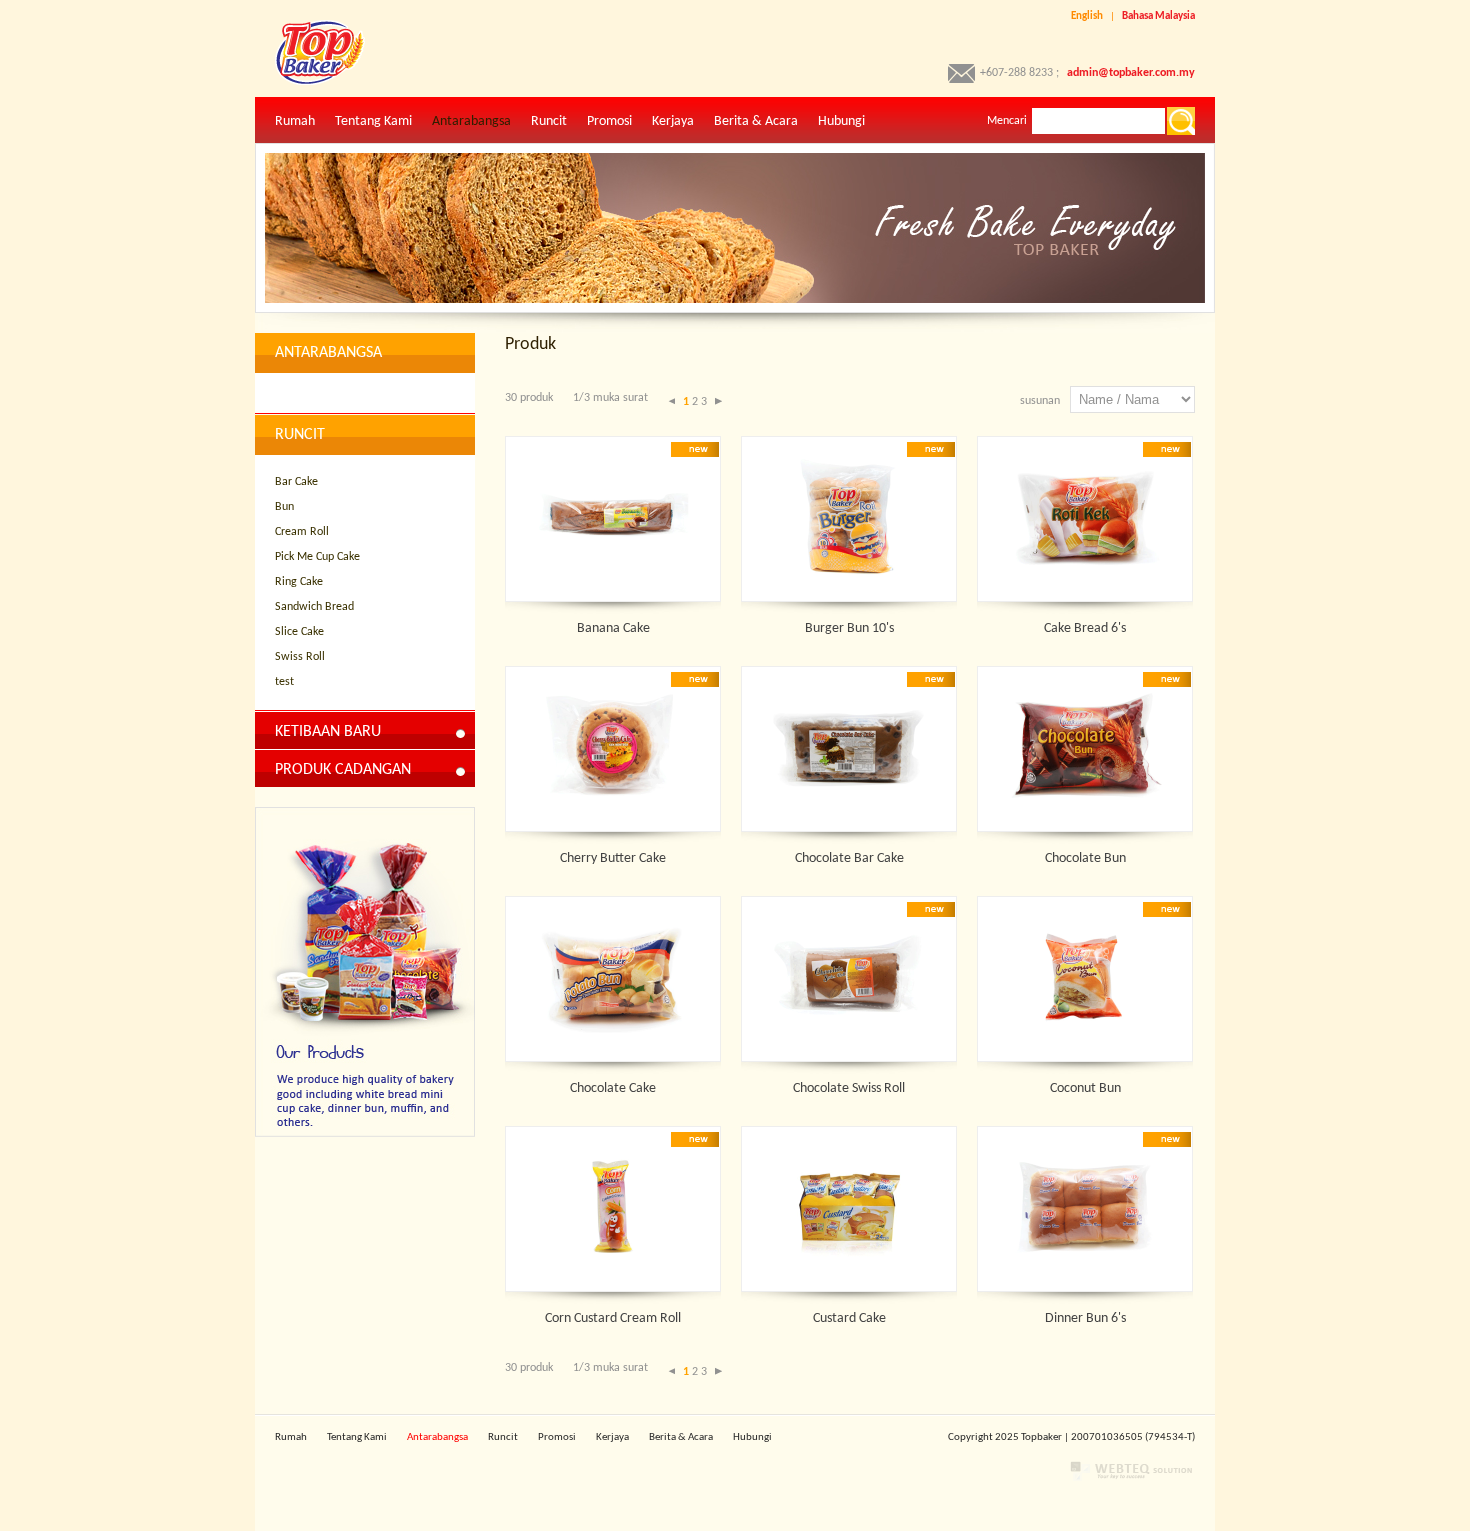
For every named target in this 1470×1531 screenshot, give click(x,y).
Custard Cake (849, 1318)
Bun (284, 507)
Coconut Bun (1085, 1088)
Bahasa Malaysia (1158, 16)
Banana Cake (613, 628)
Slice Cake (299, 632)
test (284, 682)
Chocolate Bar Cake (849, 858)
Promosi (609, 121)
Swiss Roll (300, 657)
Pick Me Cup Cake (317, 557)
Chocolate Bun (1085, 858)
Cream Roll (302, 532)
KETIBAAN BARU (328, 732)
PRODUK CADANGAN (343, 770)
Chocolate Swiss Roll (849, 1088)
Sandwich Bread (314, 607)
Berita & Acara (756, 121)
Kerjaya (673, 121)
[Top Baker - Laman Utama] (310, 82)
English (1087, 16)
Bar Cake (296, 482)
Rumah (295, 121)
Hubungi (841, 121)
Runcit (549, 121)
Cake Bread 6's (1085, 628)
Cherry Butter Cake (613, 858)
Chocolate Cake (613, 1088)
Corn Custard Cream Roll (613, 1318)
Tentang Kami (373, 121)
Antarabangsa (471, 121)
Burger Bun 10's (849, 628)
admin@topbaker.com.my (1131, 73)
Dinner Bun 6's (1085, 1318)
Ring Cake (299, 582)
